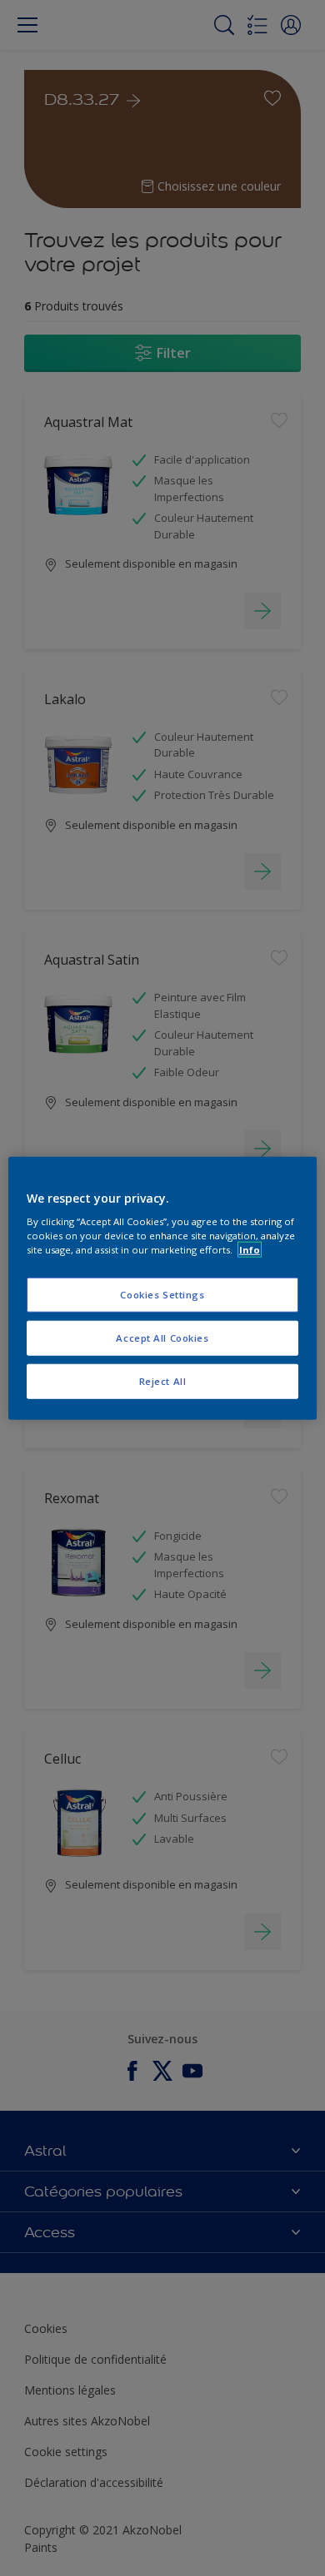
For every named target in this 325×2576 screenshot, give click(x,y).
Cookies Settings (162, 1295)
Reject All (163, 1381)
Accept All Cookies (162, 1338)
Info (250, 1250)
